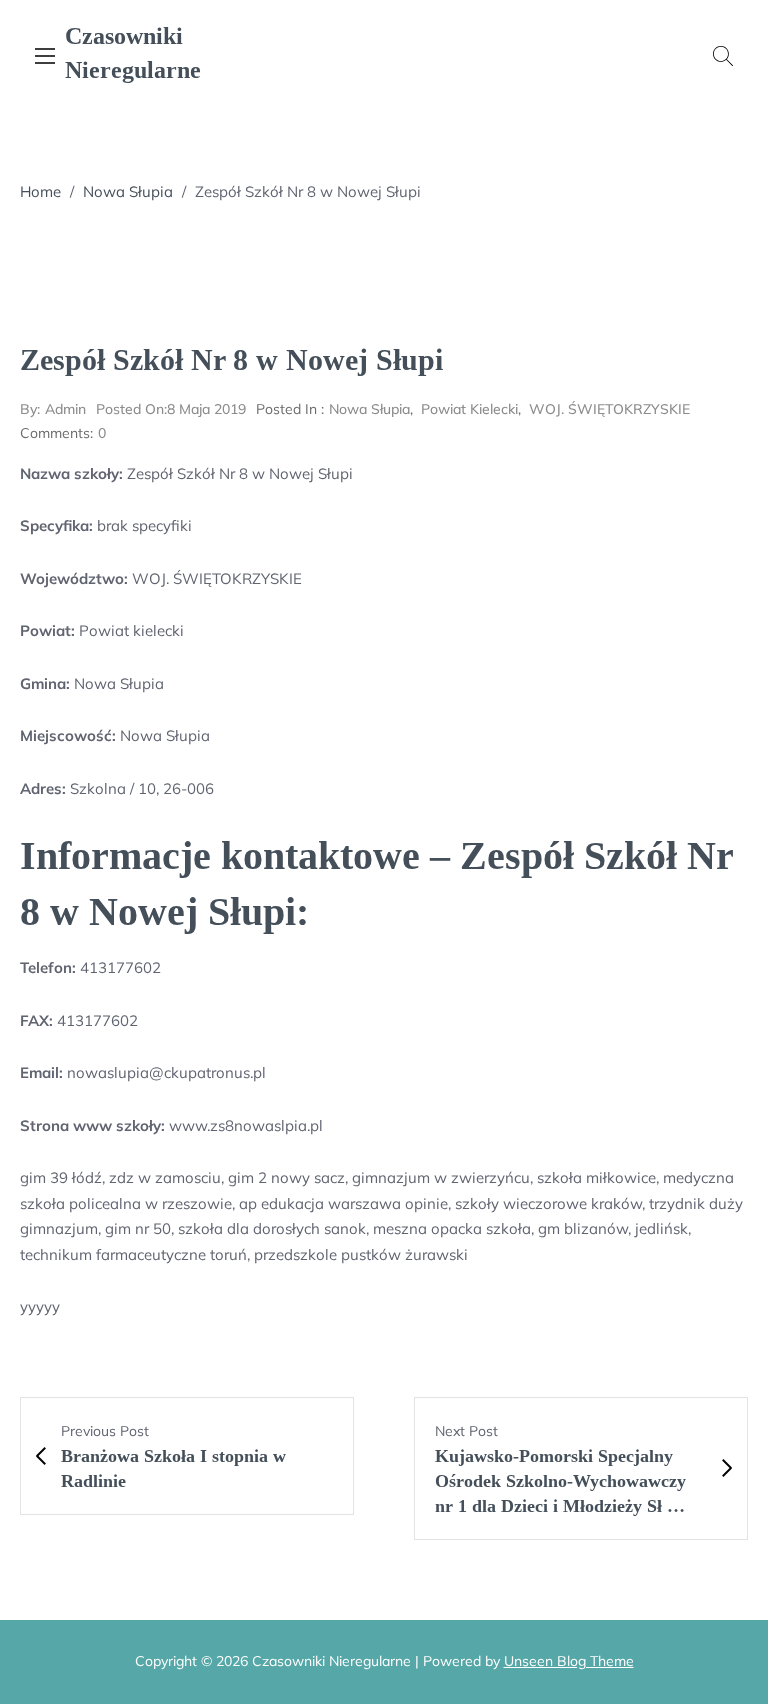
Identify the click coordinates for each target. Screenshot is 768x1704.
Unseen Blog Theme (569, 1661)
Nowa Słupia (128, 191)
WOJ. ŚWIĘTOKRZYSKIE (609, 409)
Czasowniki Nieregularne (133, 53)
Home (40, 191)
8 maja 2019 (171, 409)
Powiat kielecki (469, 409)
